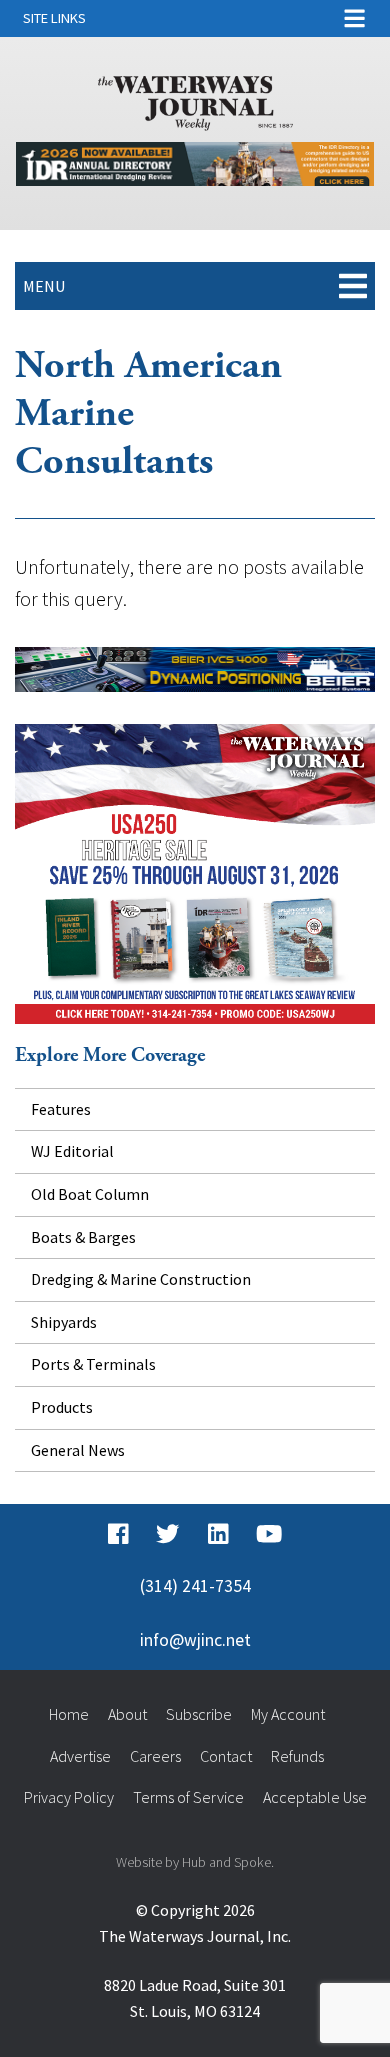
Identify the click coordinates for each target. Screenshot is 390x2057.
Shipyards (64, 1322)
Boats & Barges (83, 1237)
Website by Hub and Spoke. (195, 1862)
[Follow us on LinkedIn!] (218, 1534)
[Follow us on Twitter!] (167, 1534)
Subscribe (199, 1714)
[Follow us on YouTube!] (269, 1534)
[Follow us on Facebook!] (118, 1534)
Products (62, 1407)
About (127, 1714)
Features (61, 1109)
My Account (288, 1714)
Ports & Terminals (93, 1364)
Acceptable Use (315, 1797)
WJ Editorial (72, 1151)
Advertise (80, 1756)
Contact (226, 1756)
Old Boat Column (90, 1194)
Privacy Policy (69, 1797)
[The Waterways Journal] (195, 99)
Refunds (297, 1756)
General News (78, 1450)
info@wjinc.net (195, 1640)
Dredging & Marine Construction (141, 1279)
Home (69, 1714)
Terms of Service (188, 1797)
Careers (155, 1756)
